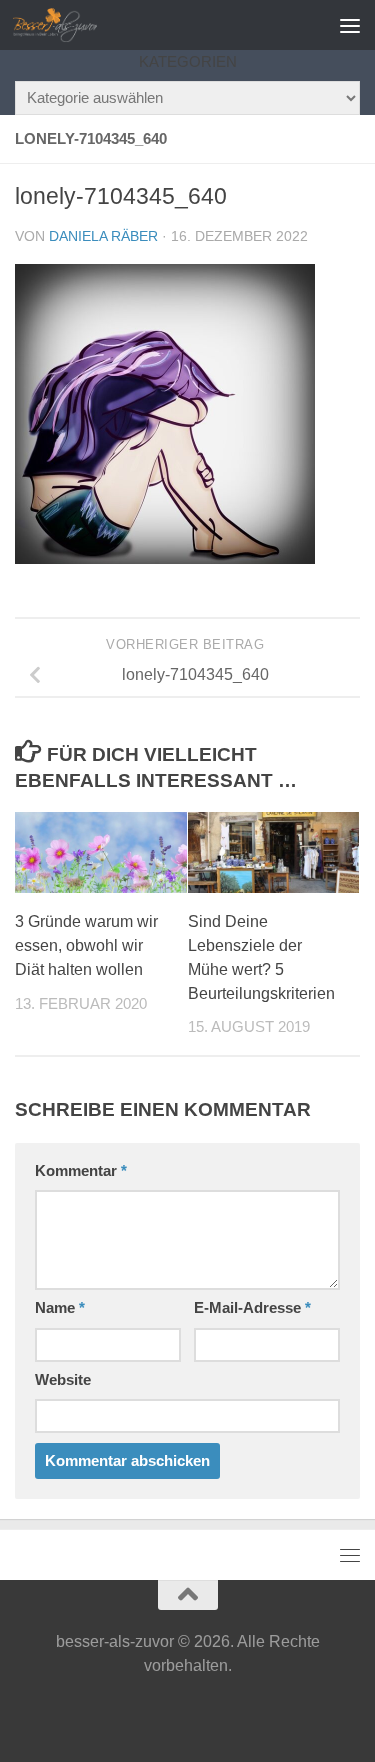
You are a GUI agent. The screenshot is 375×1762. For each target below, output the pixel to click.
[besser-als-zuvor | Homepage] (69, 25)
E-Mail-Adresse (252, 1308)
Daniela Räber (103, 236)
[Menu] (350, 25)
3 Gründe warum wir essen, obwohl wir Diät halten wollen (86, 945)
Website (63, 1380)
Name (60, 1308)
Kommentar (81, 1171)
